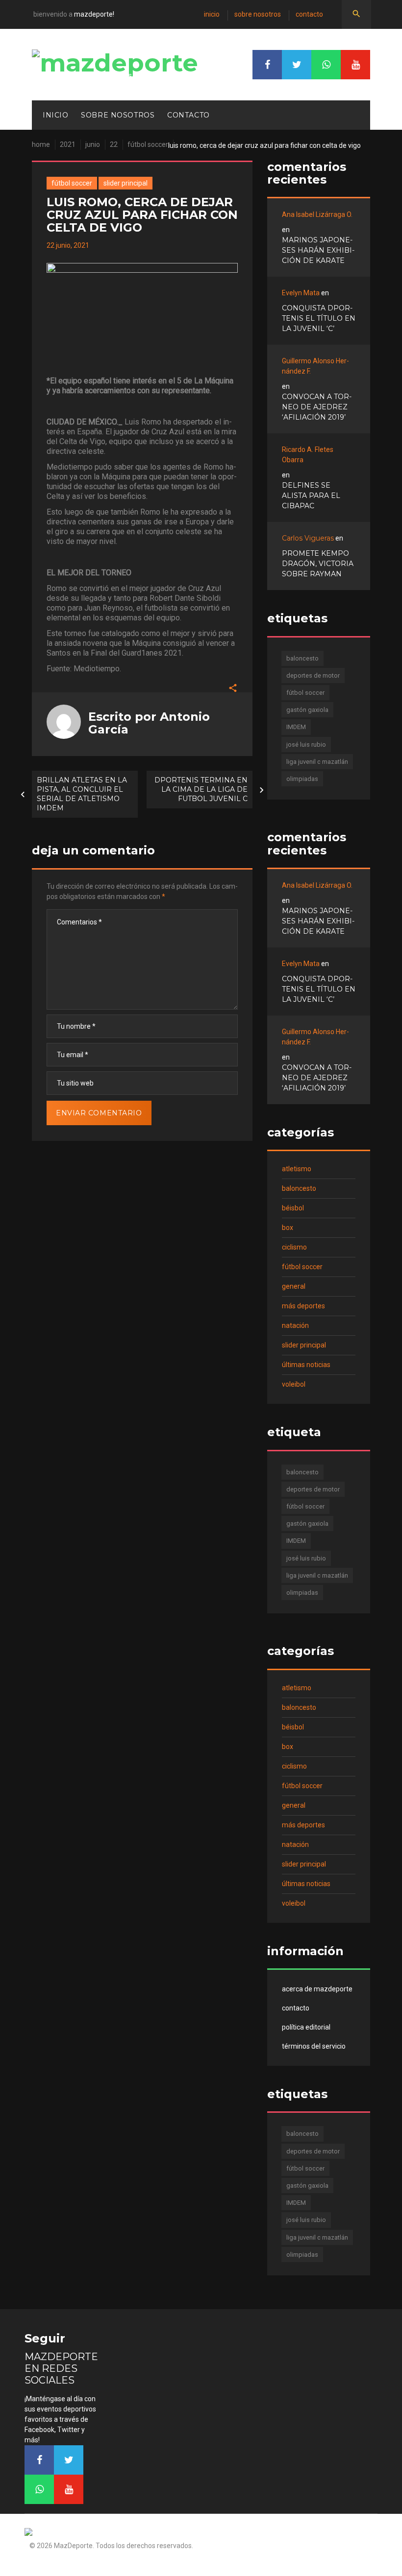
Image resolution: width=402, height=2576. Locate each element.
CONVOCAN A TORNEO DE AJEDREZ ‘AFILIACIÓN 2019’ (317, 407)
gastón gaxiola (307, 710)
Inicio (212, 14)
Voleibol (294, 1384)
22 (114, 144)
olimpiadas (302, 779)
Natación (295, 1325)
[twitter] (297, 65)
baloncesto (302, 658)
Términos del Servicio (314, 2046)
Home (41, 144)
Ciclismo (294, 1247)
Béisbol (293, 1208)
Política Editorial (306, 2027)
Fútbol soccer (148, 144)
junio (93, 144)
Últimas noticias (306, 1365)
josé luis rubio (306, 744)
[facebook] (267, 65)
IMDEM (296, 727)
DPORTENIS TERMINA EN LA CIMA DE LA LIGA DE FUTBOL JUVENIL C (201, 789)
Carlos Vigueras (308, 538)
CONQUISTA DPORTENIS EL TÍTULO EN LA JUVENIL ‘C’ (319, 318)
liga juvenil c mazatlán (317, 762)
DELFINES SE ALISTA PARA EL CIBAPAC (311, 496)
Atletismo (297, 1169)
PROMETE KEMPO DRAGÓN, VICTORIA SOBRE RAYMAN (318, 564)
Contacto (309, 14)
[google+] (326, 65)
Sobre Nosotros (258, 14)
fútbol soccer (305, 693)
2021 (68, 144)
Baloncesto (299, 1188)
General (294, 1286)
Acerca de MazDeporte (317, 1989)
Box (288, 1228)
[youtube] (355, 65)
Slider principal (126, 183)
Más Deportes (303, 1306)
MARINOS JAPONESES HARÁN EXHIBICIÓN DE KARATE (318, 250)
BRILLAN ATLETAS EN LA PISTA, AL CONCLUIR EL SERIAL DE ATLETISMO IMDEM (82, 794)
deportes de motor (313, 675)
